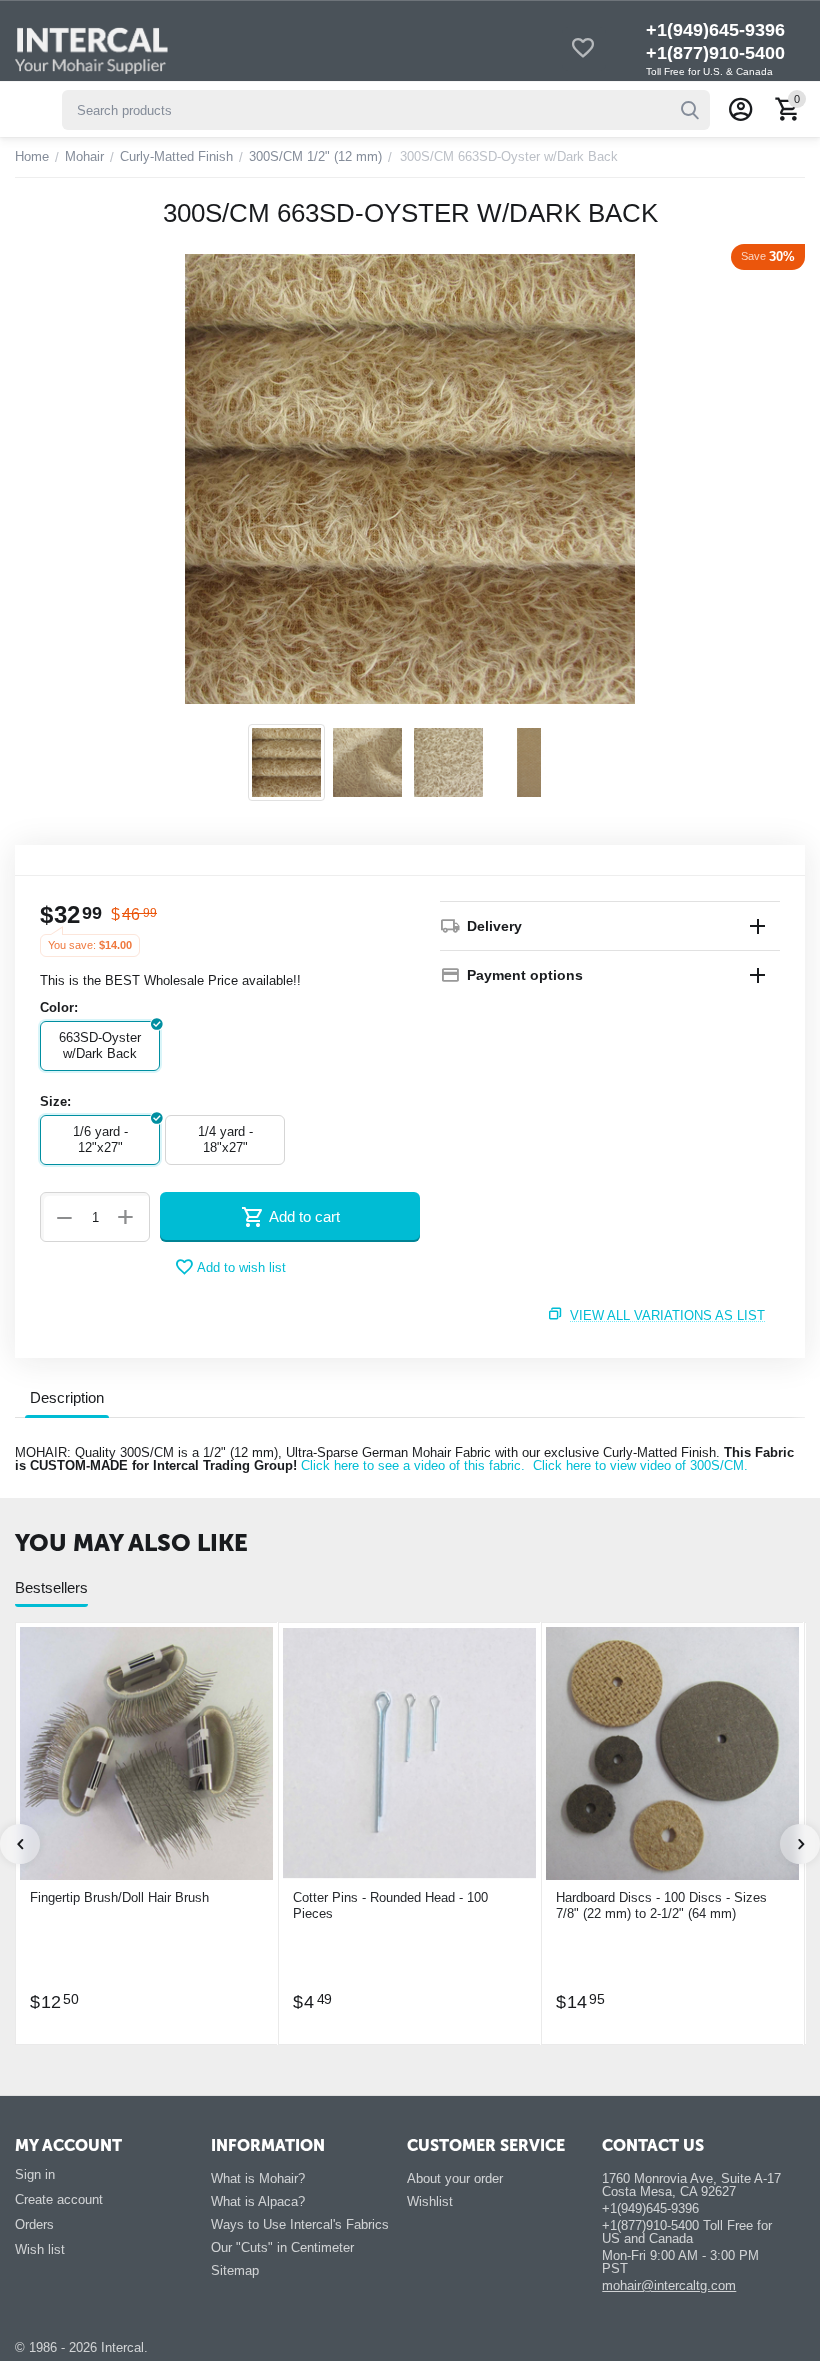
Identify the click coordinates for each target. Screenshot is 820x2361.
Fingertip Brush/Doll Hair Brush (119, 1897)
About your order (455, 2178)
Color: (59, 1007)
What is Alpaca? (258, 2201)
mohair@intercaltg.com (669, 2285)
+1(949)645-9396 (715, 30)
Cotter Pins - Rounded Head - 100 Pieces (390, 1905)
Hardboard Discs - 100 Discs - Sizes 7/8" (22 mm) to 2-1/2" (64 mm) (661, 1905)
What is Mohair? (258, 2178)
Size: (55, 1101)
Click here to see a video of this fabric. (413, 1465)
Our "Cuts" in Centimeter (282, 2247)
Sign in (35, 2174)
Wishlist (430, 2201)
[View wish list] (583, 49)
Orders (34, 2224)
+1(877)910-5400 (715, 53)
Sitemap (235, 2270)
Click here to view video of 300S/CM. (640, 1465)
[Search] (690, 110)
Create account (59, 2199)
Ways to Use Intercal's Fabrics (300, 2224)
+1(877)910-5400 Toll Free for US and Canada (687, 2232)
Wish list (40, 2249)
